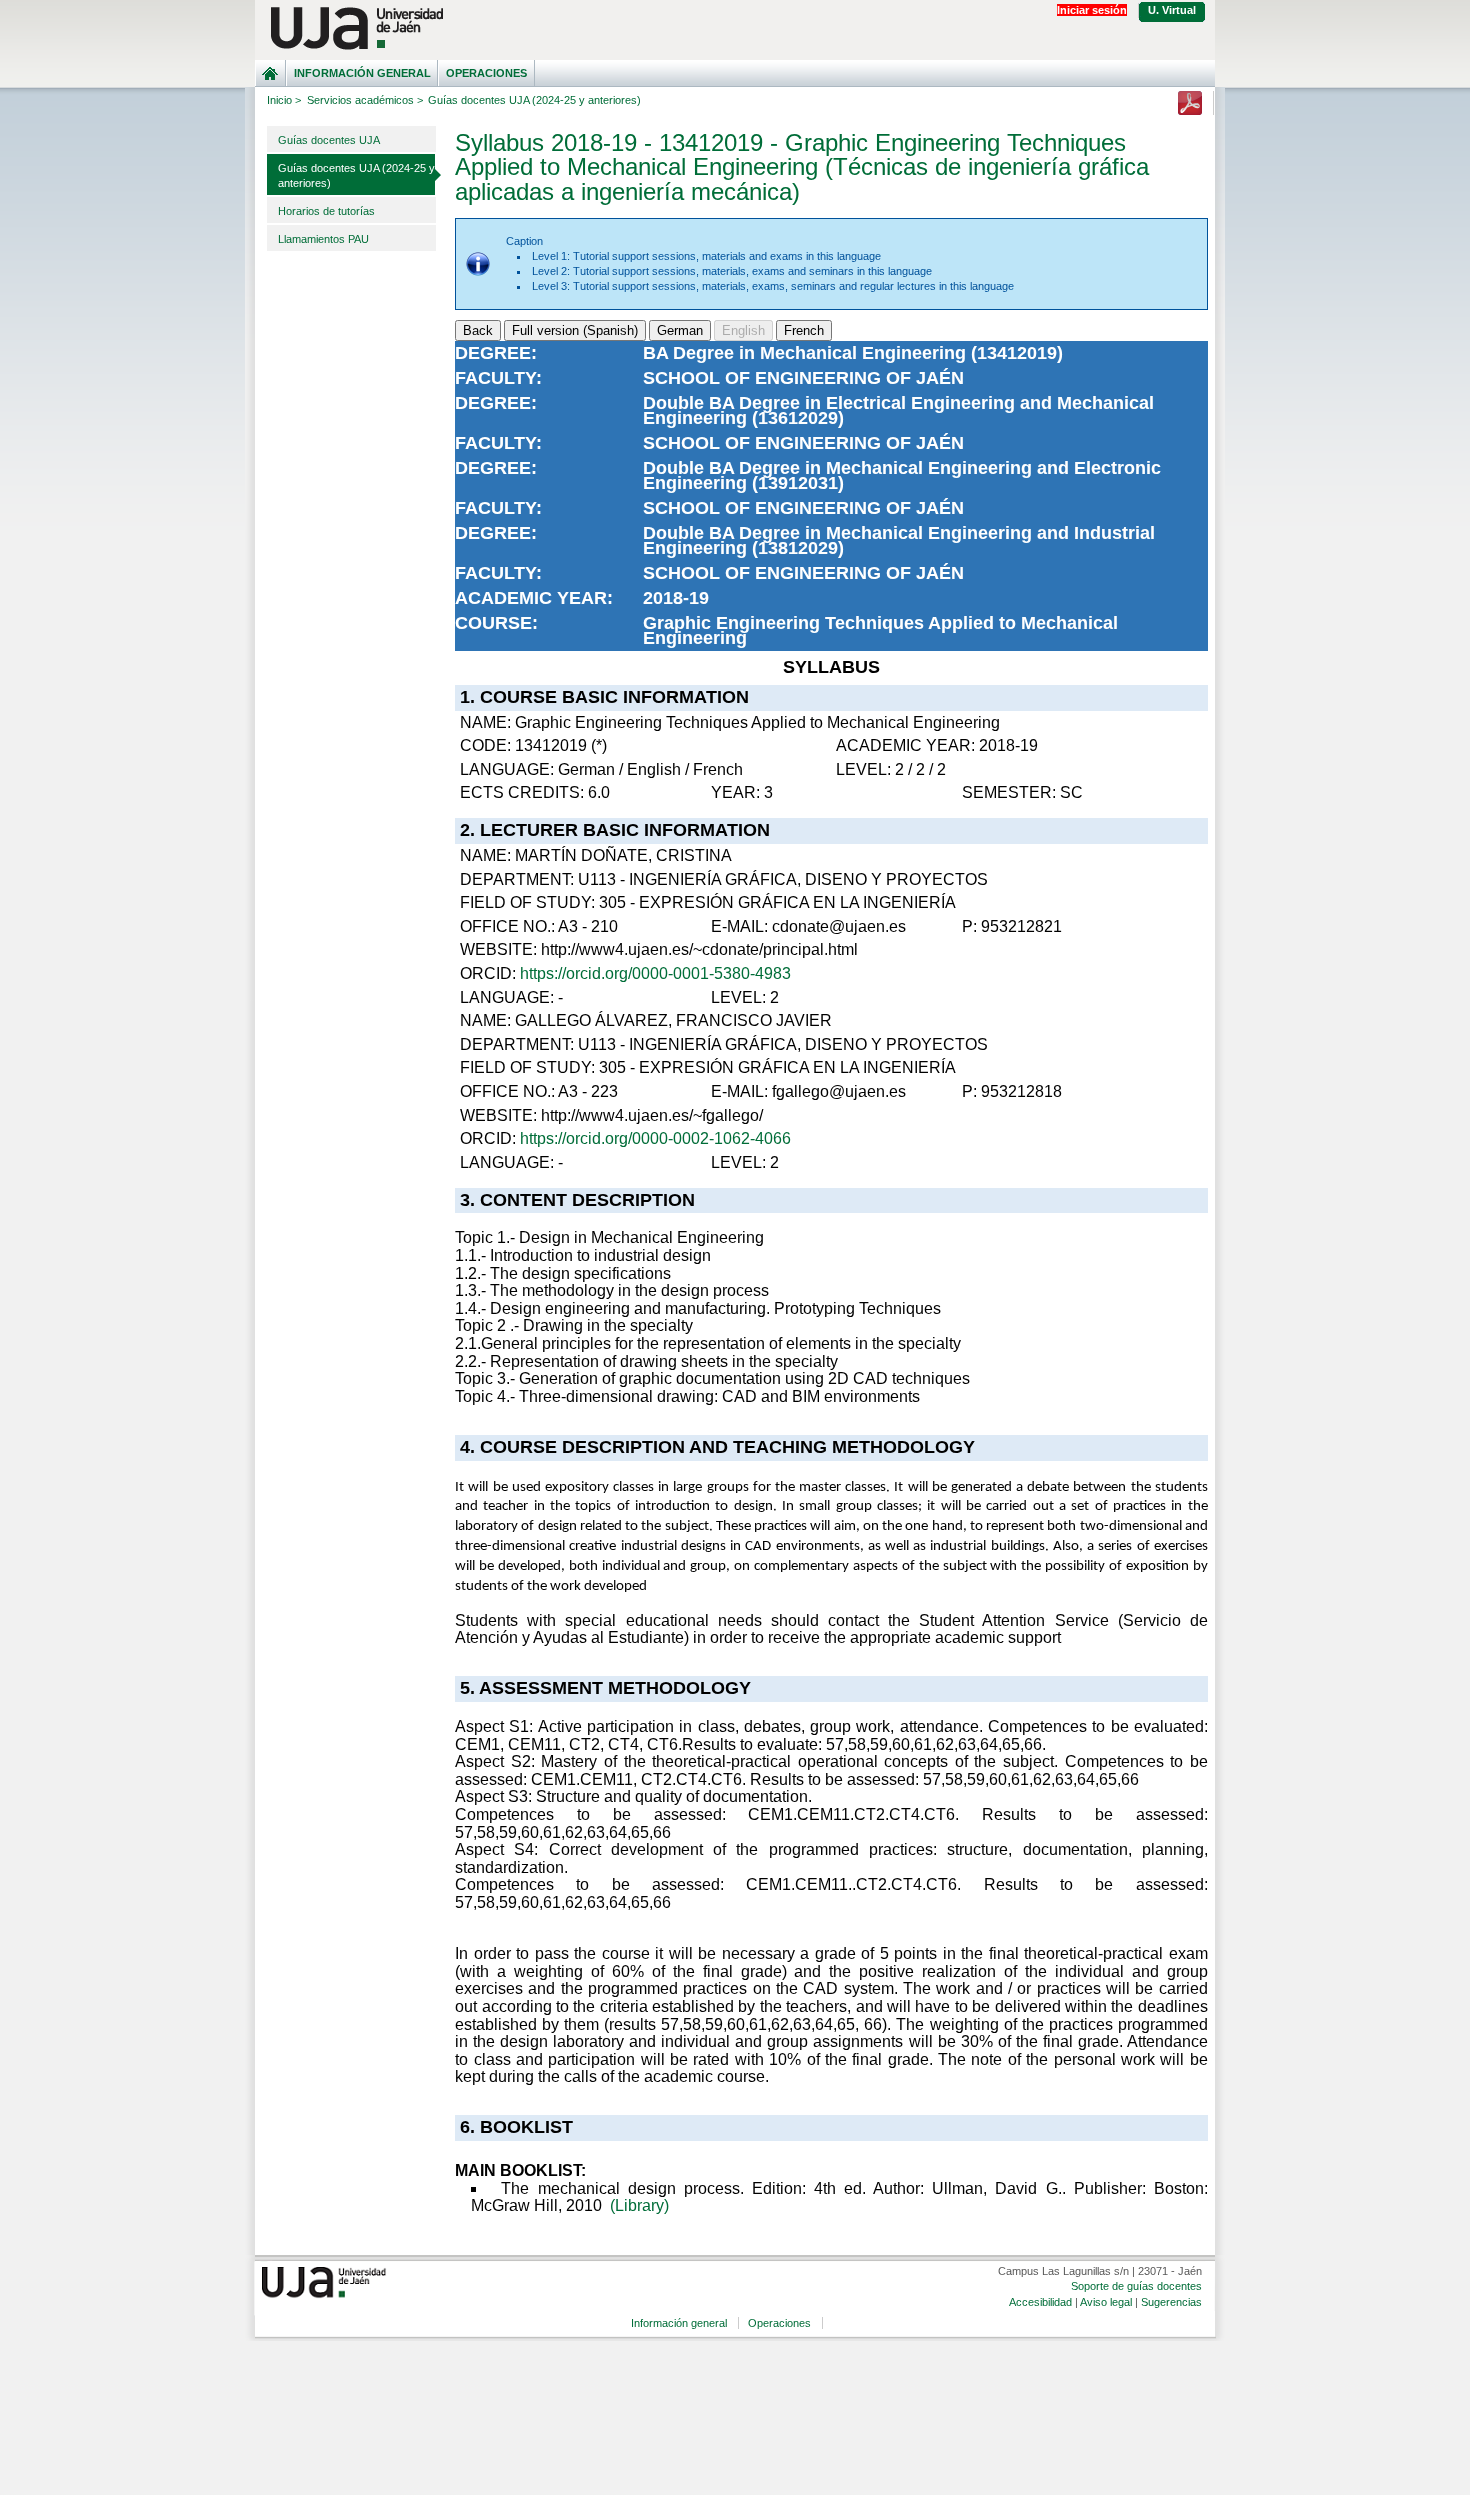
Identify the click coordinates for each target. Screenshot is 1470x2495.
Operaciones (486, 73)
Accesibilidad (1040, 2302)
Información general (362, 73)
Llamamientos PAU (323, 239)
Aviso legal (1106, 2302)
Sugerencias (1171, 2302)
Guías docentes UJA (329, 140)
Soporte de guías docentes (1136, 2286)
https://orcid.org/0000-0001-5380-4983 (655, 973)
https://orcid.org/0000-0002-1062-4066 (655, 1138)
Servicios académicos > (365, 100)
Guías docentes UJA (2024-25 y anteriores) (356, 175)
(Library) (639, 2205)
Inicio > (284, 100)
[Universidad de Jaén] (735, 28)
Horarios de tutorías (326, 211)
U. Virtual (1172, 10)
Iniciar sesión (1092, 10)
